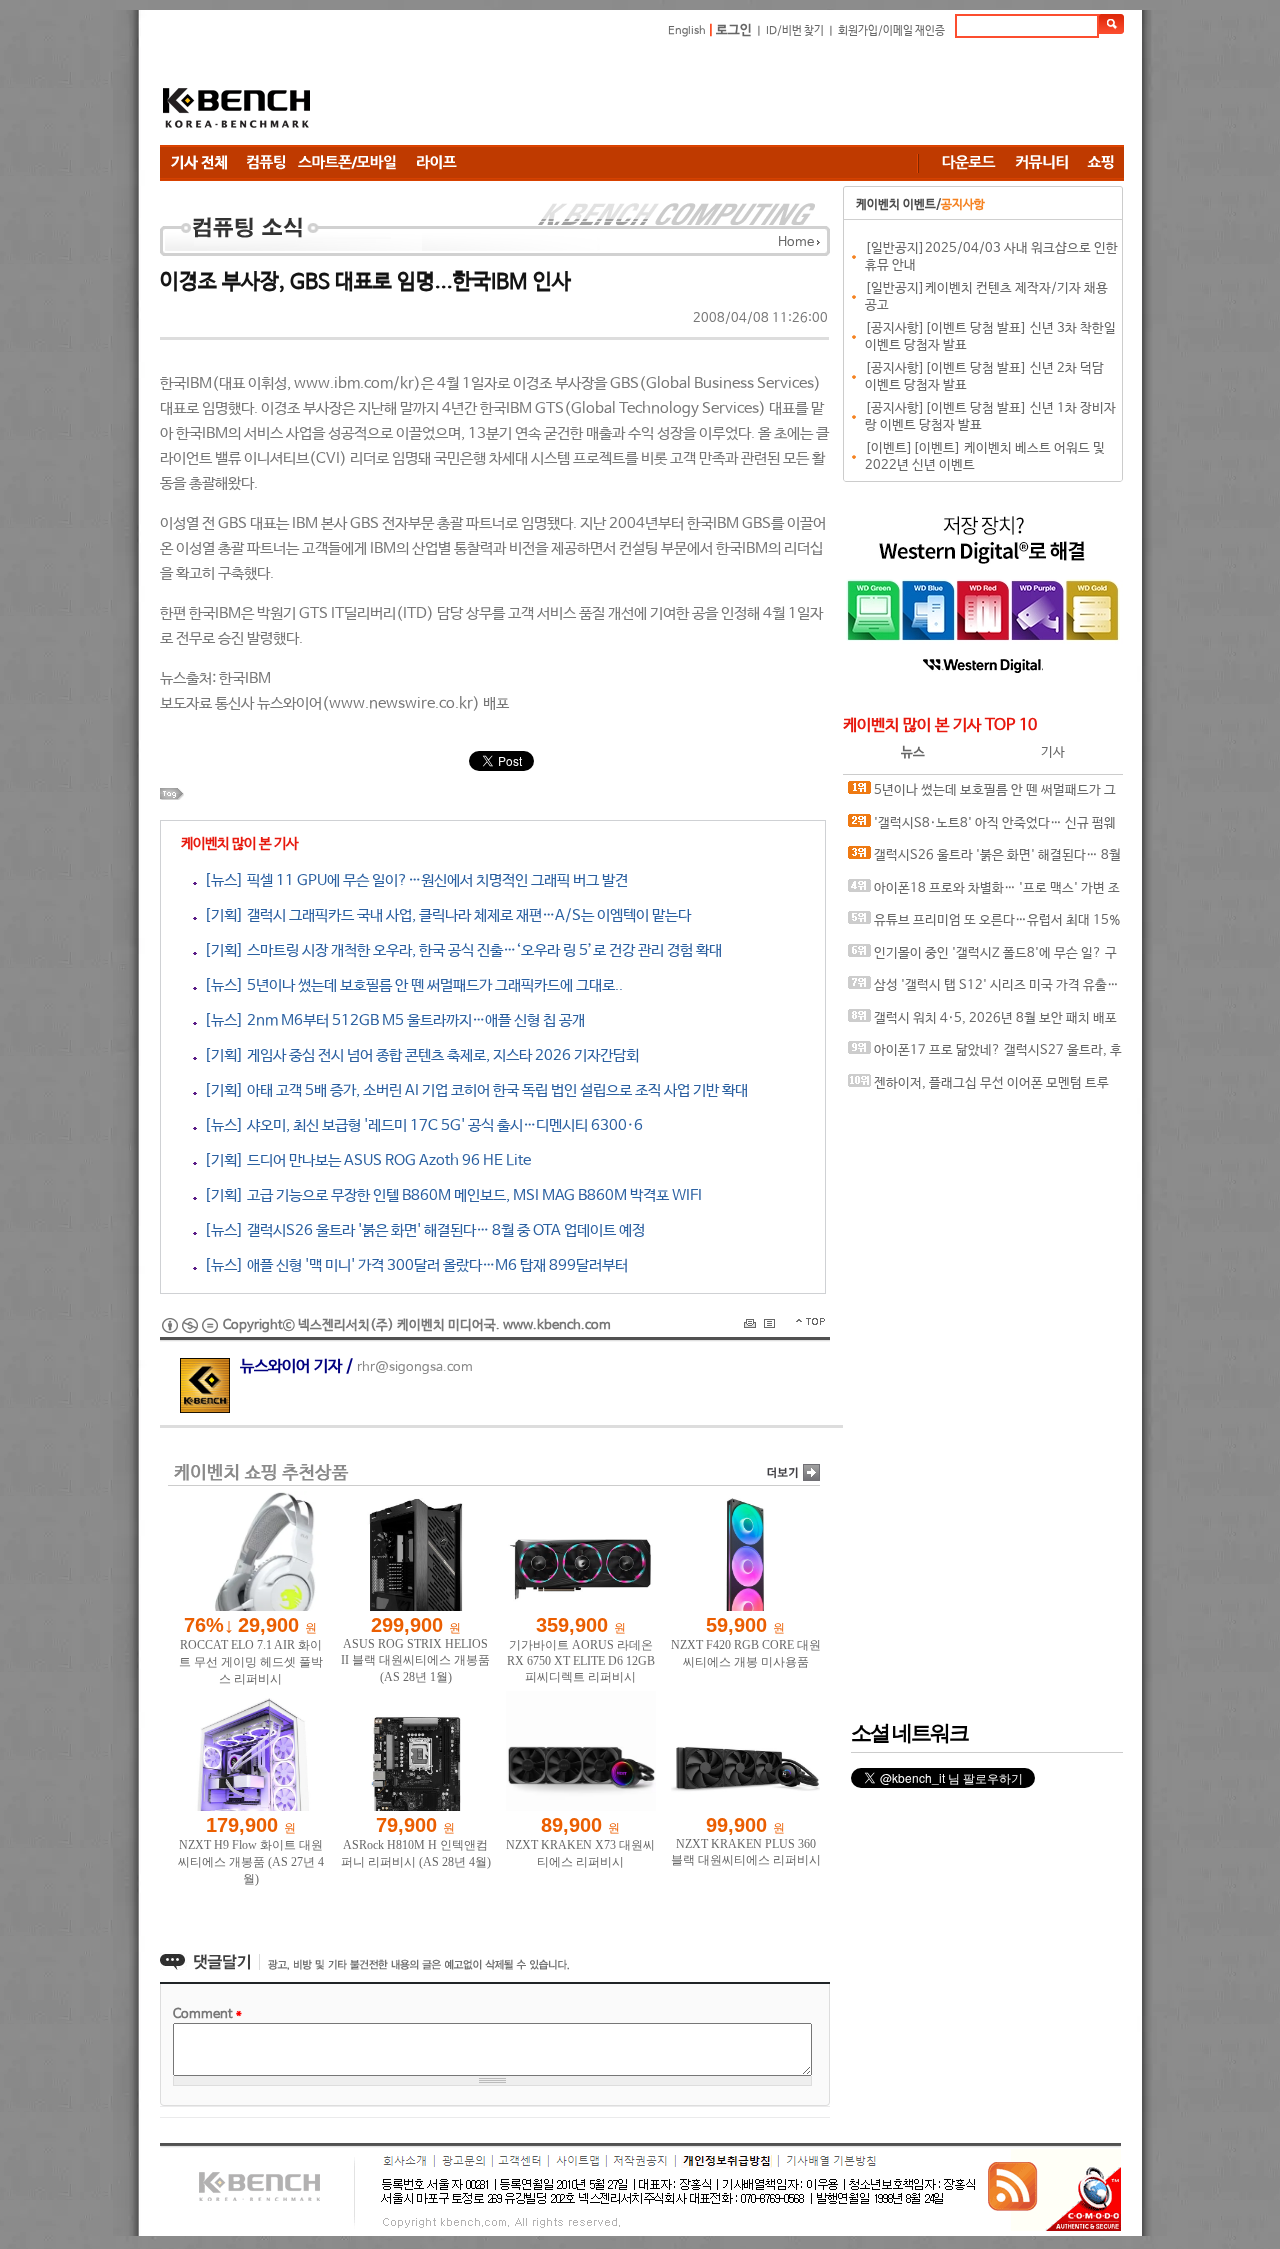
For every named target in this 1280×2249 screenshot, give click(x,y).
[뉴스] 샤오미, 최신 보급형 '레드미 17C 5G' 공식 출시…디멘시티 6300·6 (420, 1125)
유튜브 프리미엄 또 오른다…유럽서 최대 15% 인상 (984, 925)
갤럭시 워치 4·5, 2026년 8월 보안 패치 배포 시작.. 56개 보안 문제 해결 (982, 1023)
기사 (1053, 752)
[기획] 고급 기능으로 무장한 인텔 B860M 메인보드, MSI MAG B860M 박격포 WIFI (449, 1195)
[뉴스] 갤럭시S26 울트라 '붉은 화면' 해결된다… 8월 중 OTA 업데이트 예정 (421, 1230)
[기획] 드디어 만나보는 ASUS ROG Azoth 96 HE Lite (364, 1160)
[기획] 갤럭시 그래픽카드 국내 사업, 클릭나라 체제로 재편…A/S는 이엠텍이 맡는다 (444, 915)
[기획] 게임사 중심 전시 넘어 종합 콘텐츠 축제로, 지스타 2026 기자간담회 (418, 1055)
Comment (207, 2014)
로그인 (734, 30)
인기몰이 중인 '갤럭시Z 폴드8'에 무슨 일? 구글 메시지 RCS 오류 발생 (982, 958)
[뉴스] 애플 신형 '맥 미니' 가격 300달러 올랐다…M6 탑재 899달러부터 (412, 1265)
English (687, 31)
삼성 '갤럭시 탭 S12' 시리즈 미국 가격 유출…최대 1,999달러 (983, 990)
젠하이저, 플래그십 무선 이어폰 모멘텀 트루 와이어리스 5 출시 (978, 1088)
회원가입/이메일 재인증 (891, 31)
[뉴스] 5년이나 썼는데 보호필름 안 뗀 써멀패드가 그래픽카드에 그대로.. (410, 985)
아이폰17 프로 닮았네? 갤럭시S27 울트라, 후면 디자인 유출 (985, 1055)
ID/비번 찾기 (795, 31)
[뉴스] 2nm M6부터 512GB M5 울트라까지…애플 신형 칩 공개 (391, 1020)
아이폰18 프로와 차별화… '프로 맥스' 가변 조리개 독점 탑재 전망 (984, 893)
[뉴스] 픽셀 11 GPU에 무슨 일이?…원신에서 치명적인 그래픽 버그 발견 (412, 880)
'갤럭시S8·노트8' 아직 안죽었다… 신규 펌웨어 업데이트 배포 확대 (982, 828)
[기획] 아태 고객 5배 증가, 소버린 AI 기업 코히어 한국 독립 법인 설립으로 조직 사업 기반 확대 (472, 1090)
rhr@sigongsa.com (415, 1367)
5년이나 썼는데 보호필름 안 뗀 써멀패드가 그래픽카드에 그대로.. (982, 795)
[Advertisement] (760, 95)
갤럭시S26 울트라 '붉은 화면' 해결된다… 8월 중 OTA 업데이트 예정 (984, 860)
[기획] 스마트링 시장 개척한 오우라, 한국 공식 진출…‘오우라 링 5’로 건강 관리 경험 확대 (459, 950)
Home (796, 242)
